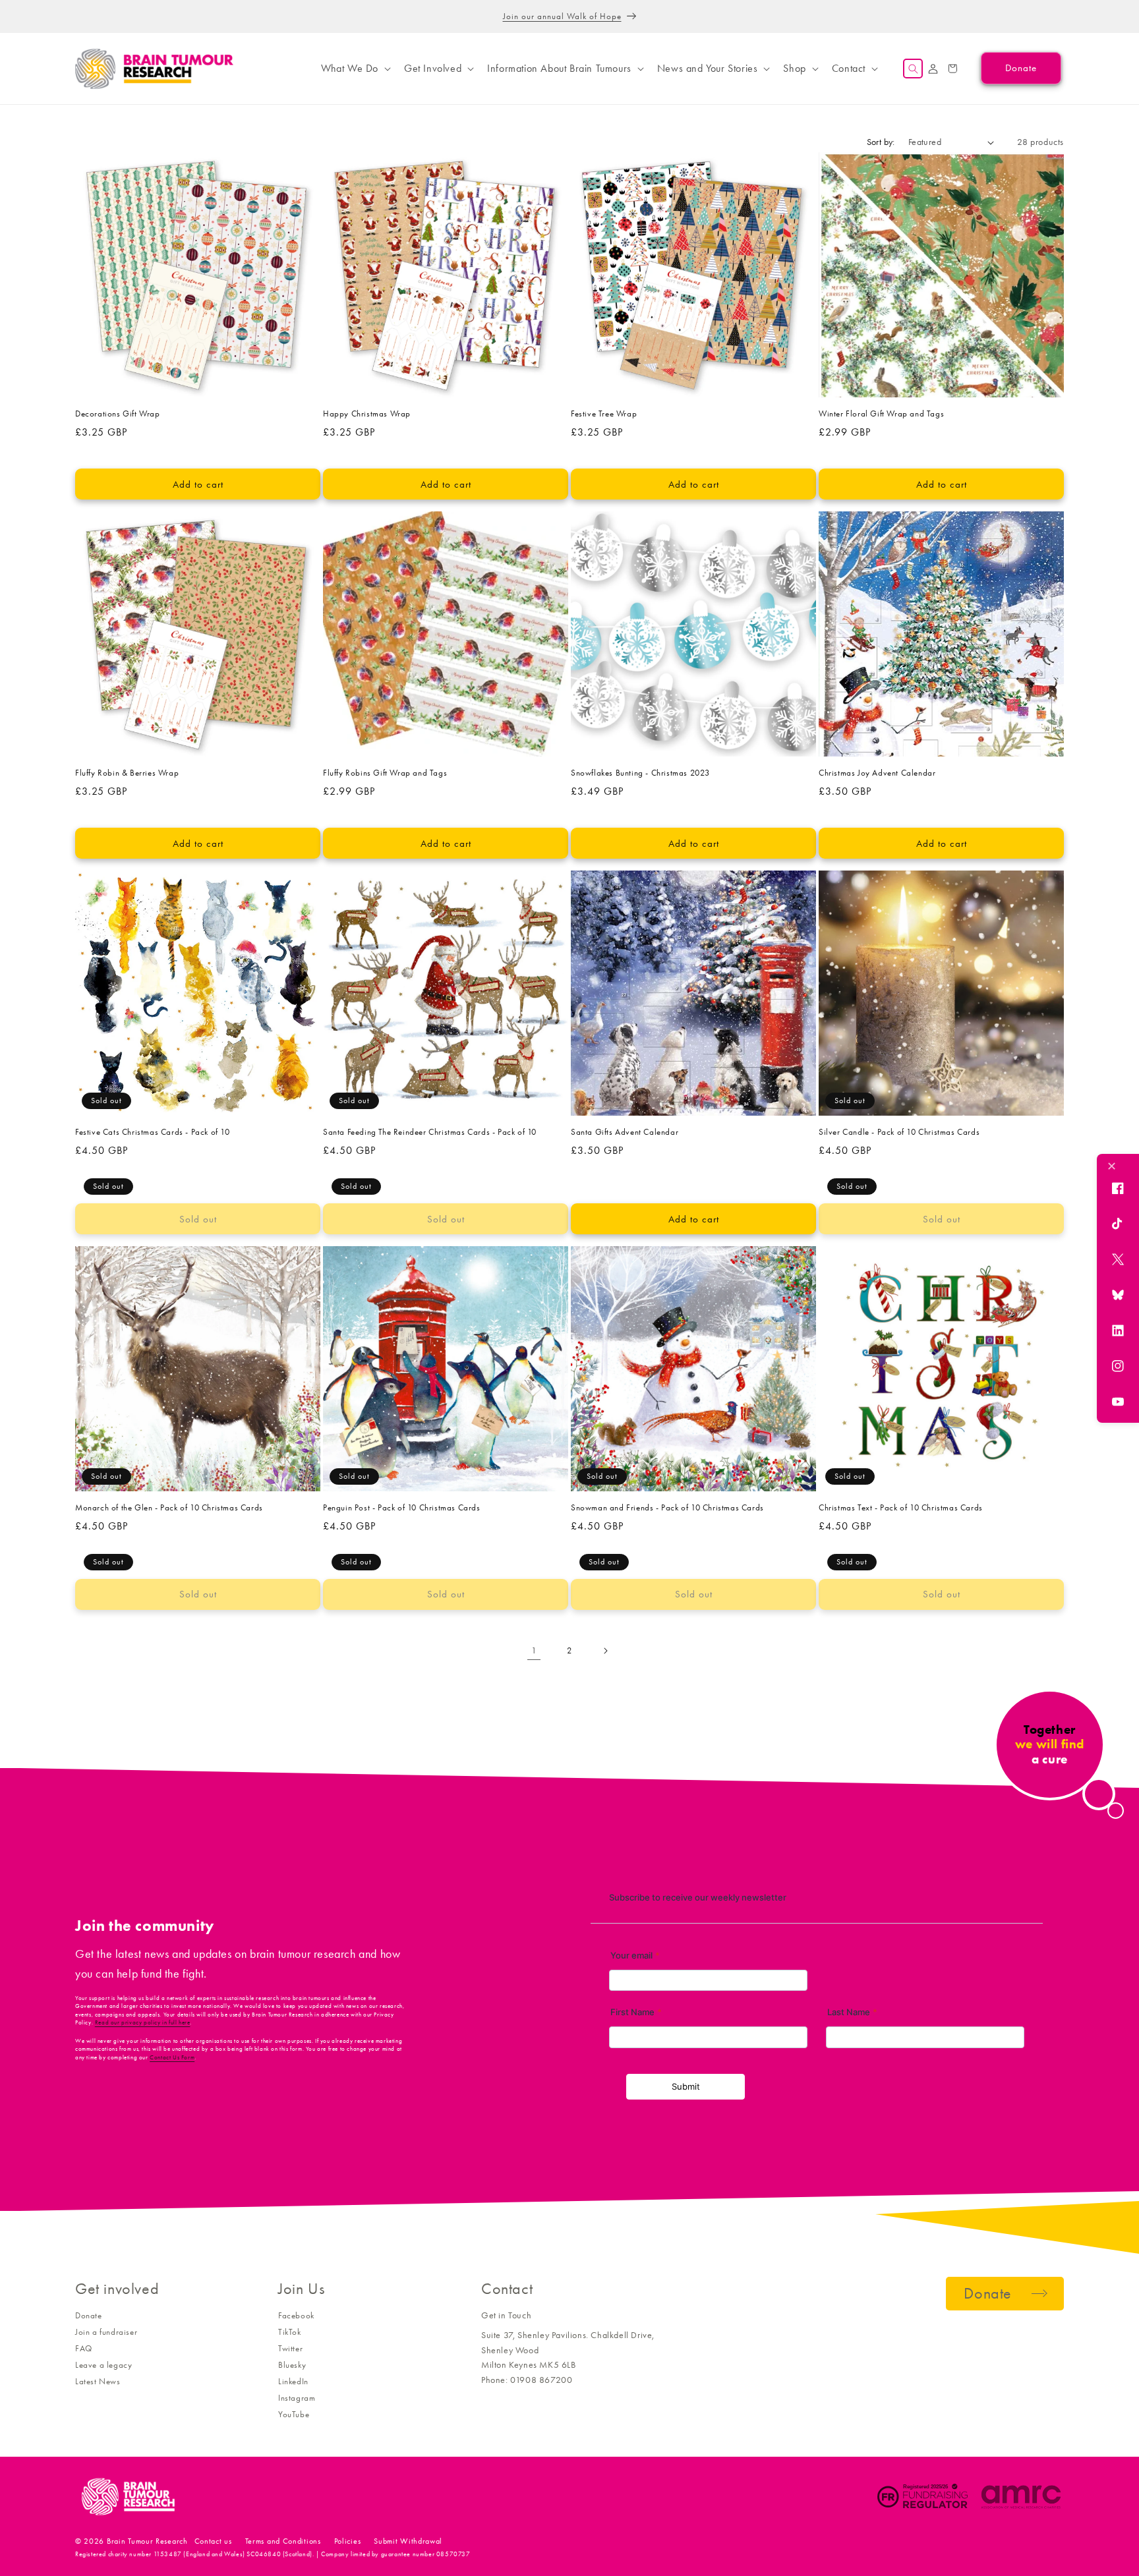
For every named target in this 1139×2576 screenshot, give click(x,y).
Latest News (98, 2381)
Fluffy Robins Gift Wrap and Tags (385, 773)
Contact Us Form (172, 2057)
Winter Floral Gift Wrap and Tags (881, 414)
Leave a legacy (103, 2365)
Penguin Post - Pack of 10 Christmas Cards (402, 1507)
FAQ (84, 2348)
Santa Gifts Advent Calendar (625, 1132)
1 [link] (534, 1650)
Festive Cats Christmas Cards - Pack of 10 (153, 1132)
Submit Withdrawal (408, 2541)
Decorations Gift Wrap (118, 414)
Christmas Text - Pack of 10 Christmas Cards (901, 1507)
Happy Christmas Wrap (367, 414)
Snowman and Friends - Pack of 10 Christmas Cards (667, 1507)
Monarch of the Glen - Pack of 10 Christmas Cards (169, 1507)
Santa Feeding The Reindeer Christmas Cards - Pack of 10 (430, 1132)
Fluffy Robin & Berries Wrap (127, 773)
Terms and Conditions (283, 2541)
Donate (89, 2315)
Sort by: (881, 142)
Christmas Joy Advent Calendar (877, 773)
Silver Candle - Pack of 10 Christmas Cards (899, 1132)
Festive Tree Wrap (604, 414)
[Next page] (605, 1651)
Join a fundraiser (106, 2332)
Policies (348, 2541)
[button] (355, 69)
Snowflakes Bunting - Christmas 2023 (640, 773)
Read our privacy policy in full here (143, 2022)
